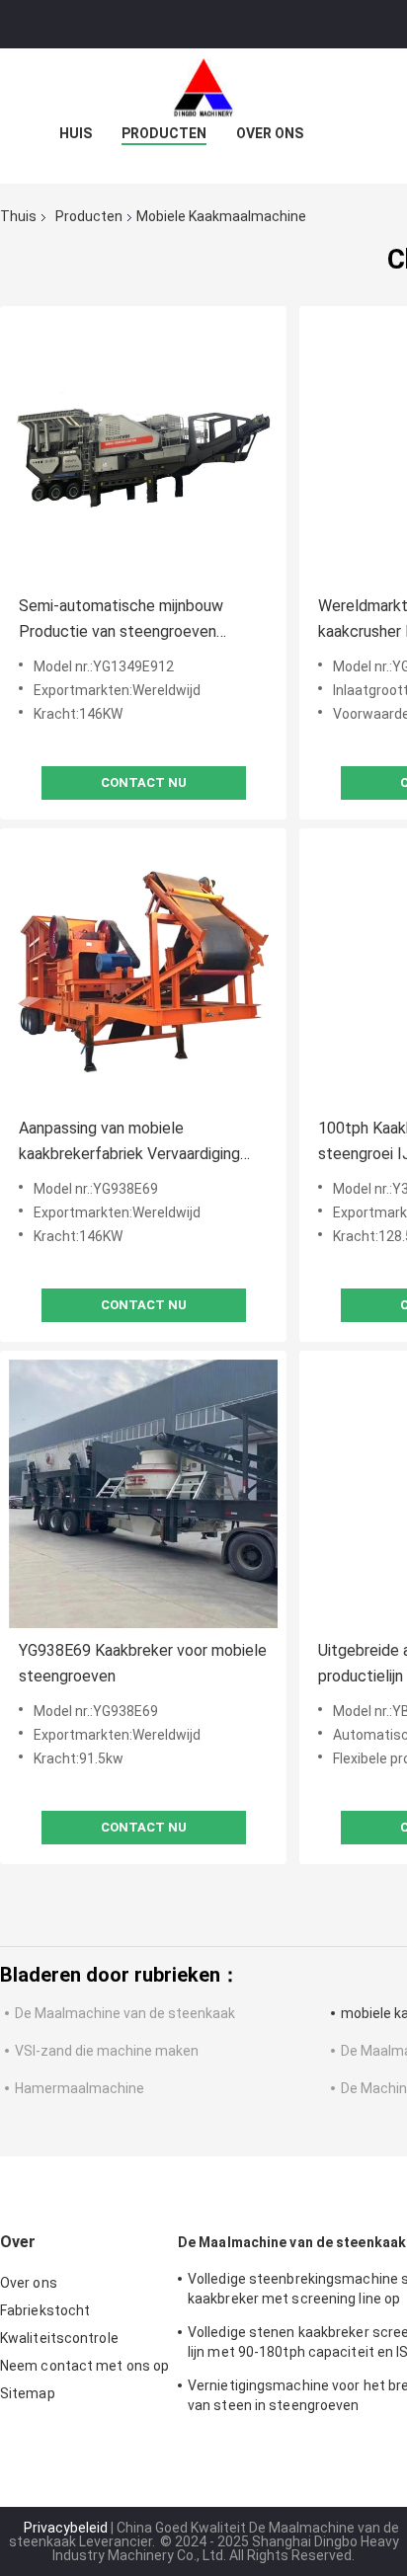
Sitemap (28, 2393)
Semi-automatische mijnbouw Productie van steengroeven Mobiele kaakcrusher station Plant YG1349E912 (138, 621)
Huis (76, 133)
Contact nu (144, 782)
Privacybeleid (66, 2528)
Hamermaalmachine (80, 2088)
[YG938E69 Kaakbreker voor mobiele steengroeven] (143, 1494)
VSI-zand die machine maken (107, 2051)
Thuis (18, 216)
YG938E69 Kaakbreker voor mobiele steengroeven (143, 1663)
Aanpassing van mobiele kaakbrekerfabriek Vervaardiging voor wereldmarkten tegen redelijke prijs (142, 1143)
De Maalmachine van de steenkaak (125, 2013)
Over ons (270, 133)
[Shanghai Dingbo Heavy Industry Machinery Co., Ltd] (203, 88)
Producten (164, 133)
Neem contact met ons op (84, 2366)
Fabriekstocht (45, 2310)
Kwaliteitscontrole (59, 2338)
